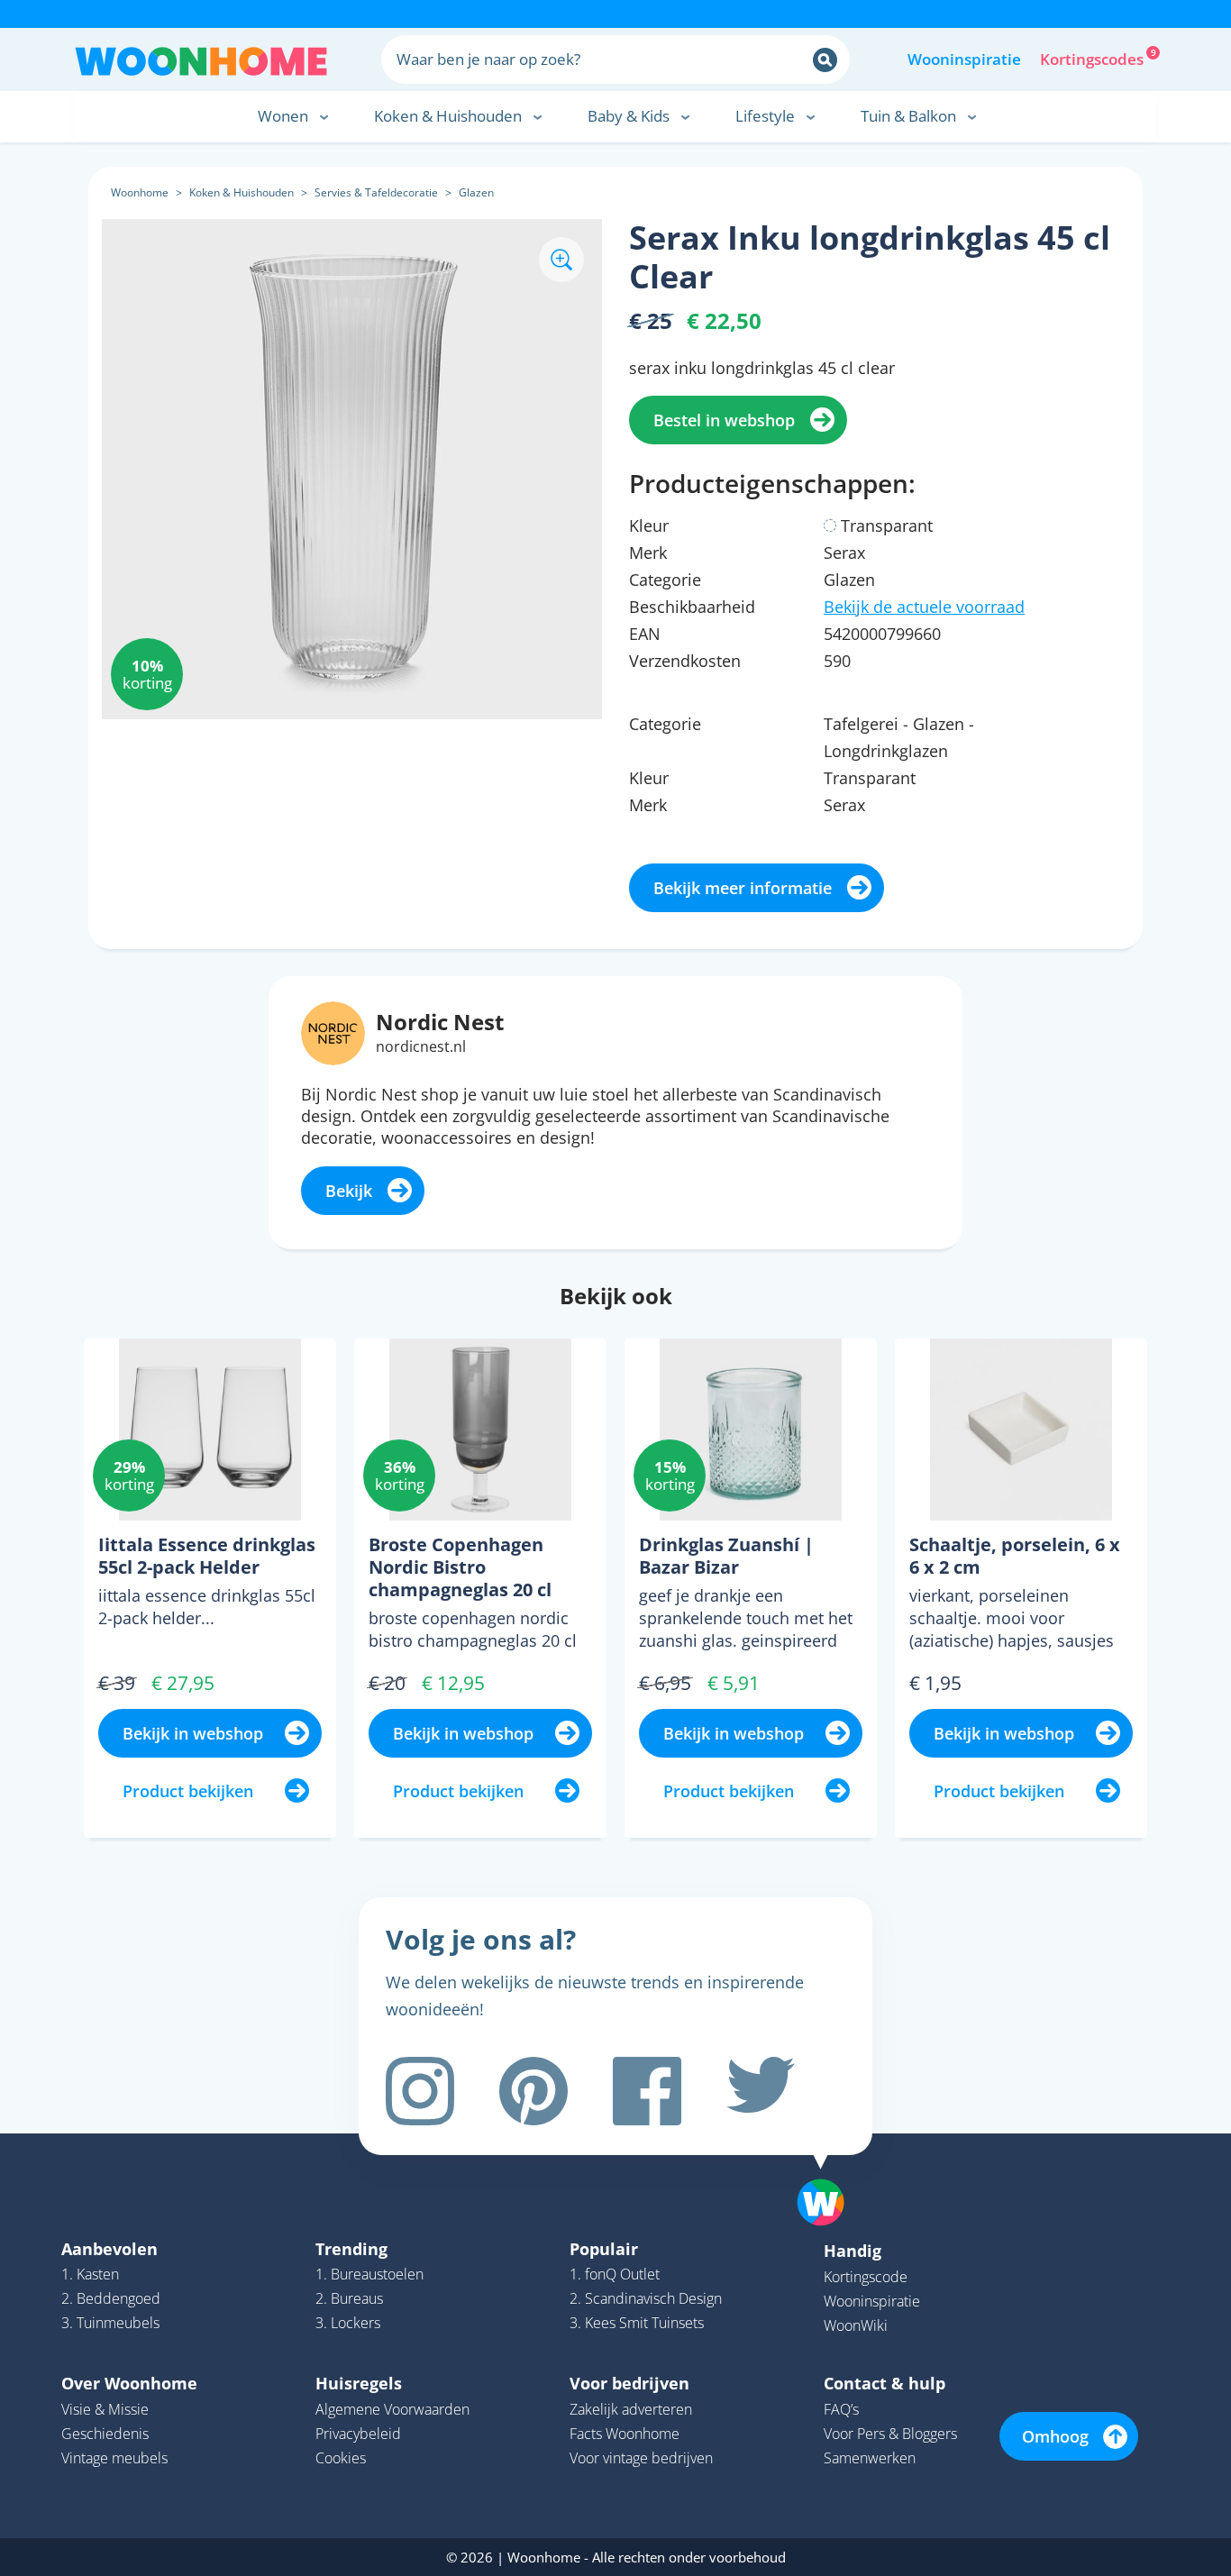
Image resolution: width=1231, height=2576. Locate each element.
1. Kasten (90, 2274)
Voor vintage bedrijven (641, 2458)
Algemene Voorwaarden (392, 2409)
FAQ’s (841, 2409)
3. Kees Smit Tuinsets (637, 2323)
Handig (853, 2251)
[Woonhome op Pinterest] (533, 2091)
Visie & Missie (105, 2409)
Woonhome (140, 192)
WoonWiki (856, 2325)
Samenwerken (870, 2458)
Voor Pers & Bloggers (890, 2434)
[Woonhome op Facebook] (647, 2091)
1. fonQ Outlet (615, 2274)
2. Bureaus (349, 2298)
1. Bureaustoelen (369, 2274)
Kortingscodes (1093, 58)
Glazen (476, 192)
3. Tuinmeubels (110, 2323)
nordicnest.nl (421, 1046)
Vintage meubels (114, 2458)
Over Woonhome (129, 2383)
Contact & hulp (884, 2383)
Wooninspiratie (964, 59)
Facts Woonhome (625, 2434)
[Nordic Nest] (333, 1031)
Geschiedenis (105, 2434)
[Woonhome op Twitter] (761, 2091)
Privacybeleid (358, 2434)
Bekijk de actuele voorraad (924, 607)
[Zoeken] (825, 60)
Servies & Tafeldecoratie (376, 192)
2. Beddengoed (111, 2298)
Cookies (341, 2458)
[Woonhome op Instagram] (420, 2091)
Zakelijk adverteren (631, 2409)
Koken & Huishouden (242, 192)
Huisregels (359, 2383)
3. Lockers (348, 2323)
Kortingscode (866, 2277)
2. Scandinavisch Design (646, 2298)
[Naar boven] (830, 2174)
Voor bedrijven (629, 2383)
